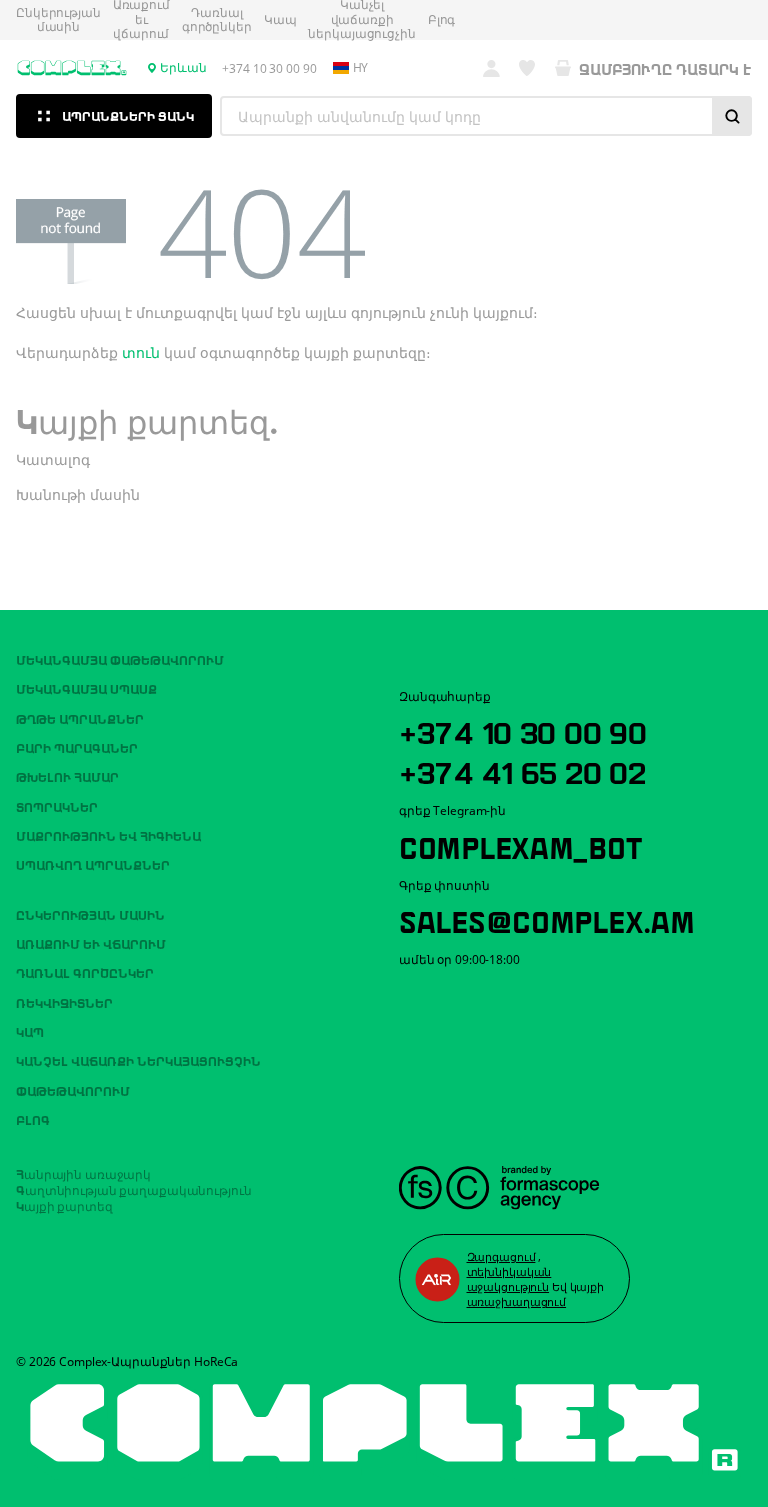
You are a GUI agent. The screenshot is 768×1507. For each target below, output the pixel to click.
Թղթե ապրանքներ (80, 718)
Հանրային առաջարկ (83, 1173)
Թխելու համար (67, 776)
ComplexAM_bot (520, 845)
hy (361, 68)
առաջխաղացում (517, 1301)
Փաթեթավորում (73, 1090)
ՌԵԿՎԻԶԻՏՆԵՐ (64, 1002)
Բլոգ (442, 20)
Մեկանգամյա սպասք (86, 688)
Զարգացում (501, 1256)
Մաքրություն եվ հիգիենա (108, 835)
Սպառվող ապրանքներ (93, 864)
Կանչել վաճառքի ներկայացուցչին (138, 1060)
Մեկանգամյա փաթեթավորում (120, 659)
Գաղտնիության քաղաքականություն (134, 1189)
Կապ (280, 20)
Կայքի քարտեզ (64, 1205)
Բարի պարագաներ (77, 747)
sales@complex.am (547, 919)
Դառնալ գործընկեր (217, 20)
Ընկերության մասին (58, 20)
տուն (141, 352)
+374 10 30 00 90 (523, 730)
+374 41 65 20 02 (522, 770)
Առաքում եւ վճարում (91, 943)
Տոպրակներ (57, 806)
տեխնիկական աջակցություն (509, 1279)
